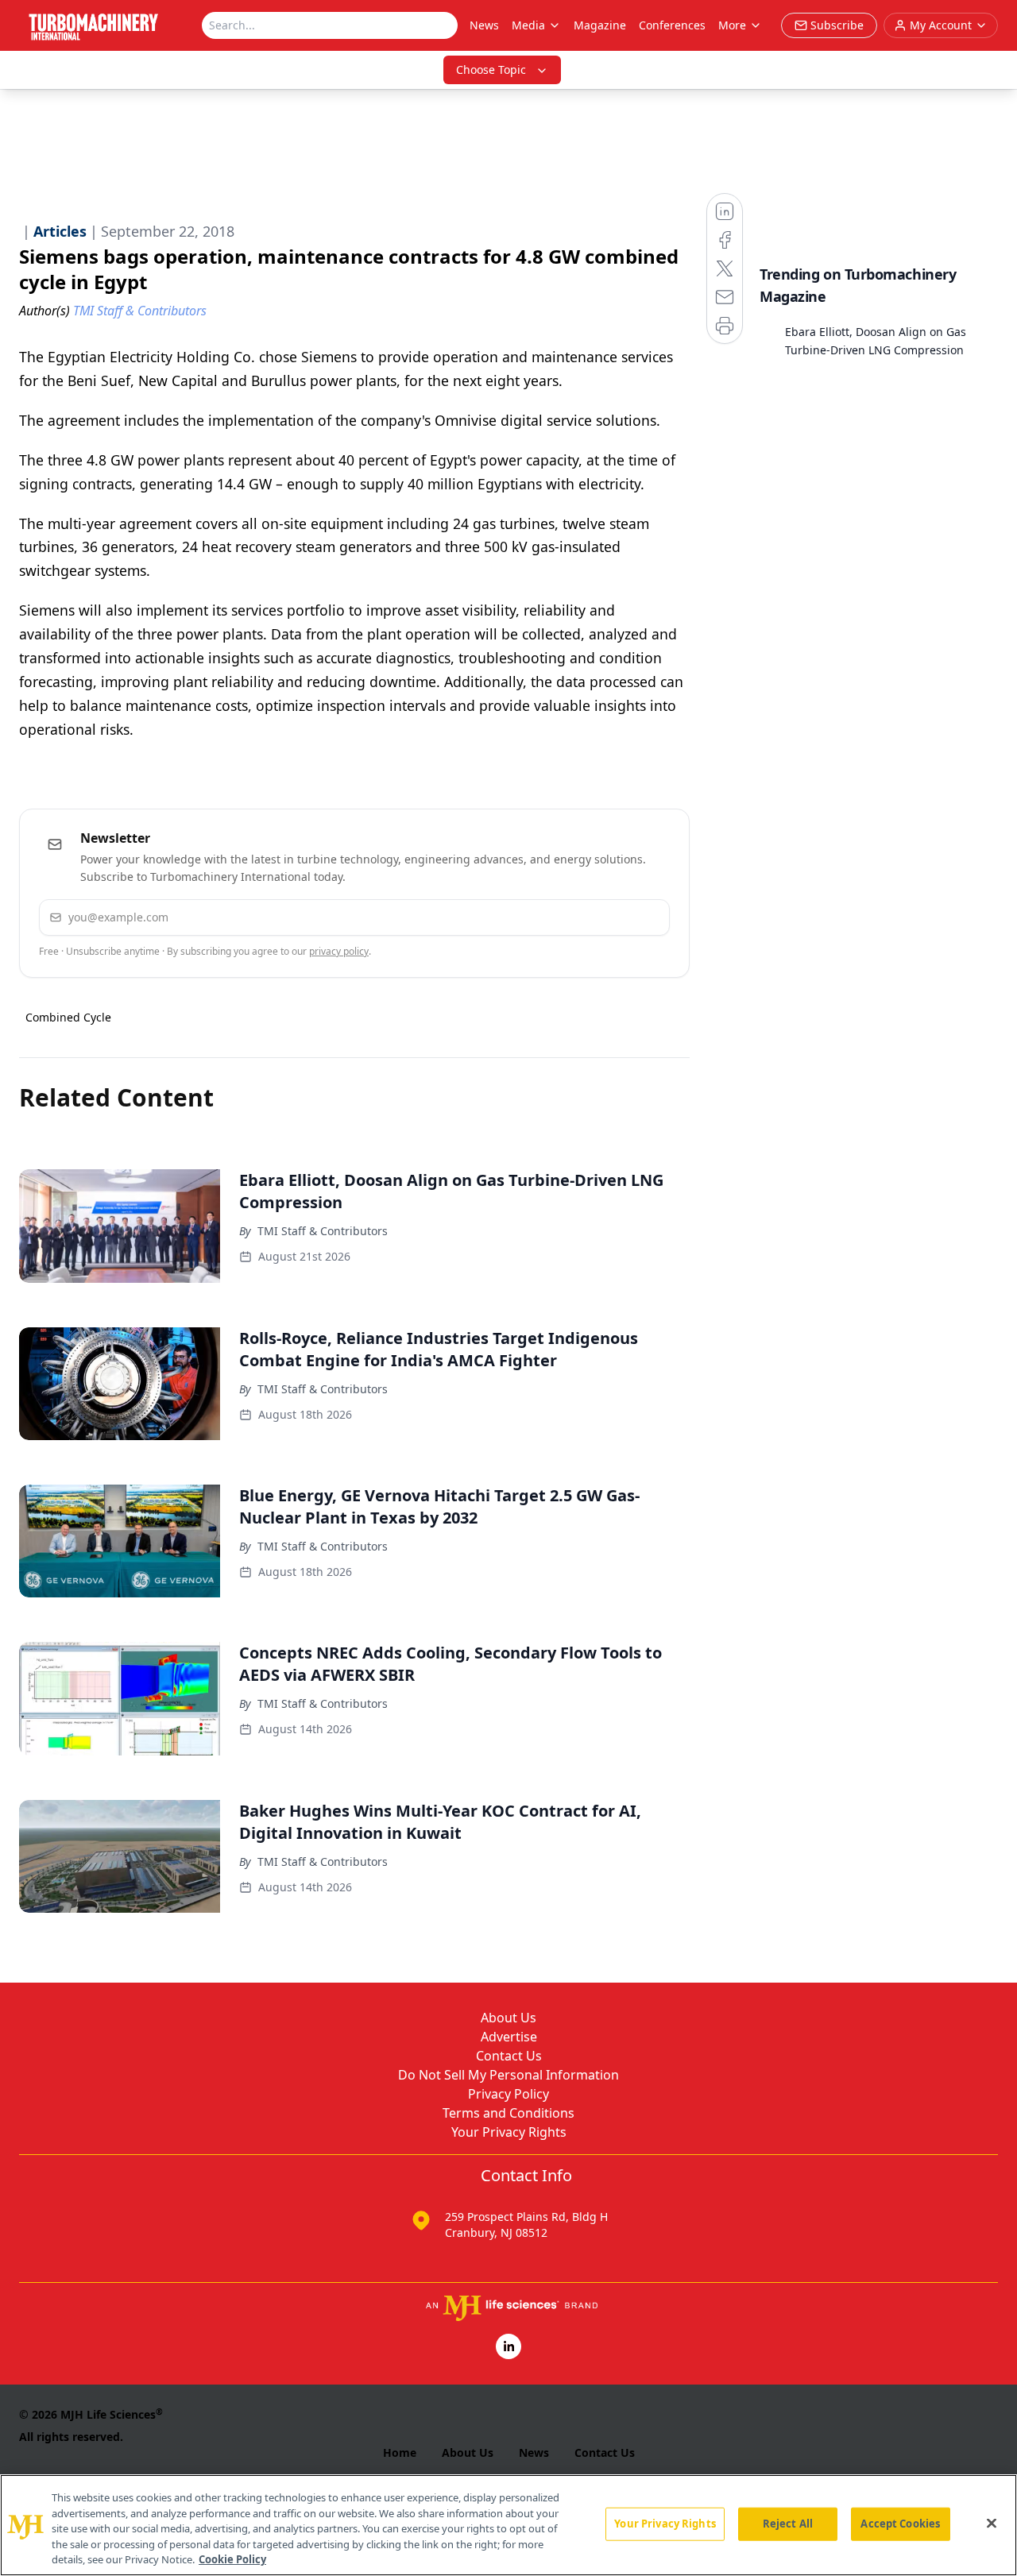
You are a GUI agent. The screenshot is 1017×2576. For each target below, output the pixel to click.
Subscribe (609, 917)
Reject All (788, 2524)
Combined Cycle (68, 1017)
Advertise (509, 2037)
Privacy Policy (508, 2094)
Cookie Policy (232, 2559)
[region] (508, 2525)
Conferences (672, 25)
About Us (508, 2018)
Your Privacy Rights (509, 2132)
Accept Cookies (900, 2524)
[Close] (992, 2524)
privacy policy (339, 951)
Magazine (600, 25)
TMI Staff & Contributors (323, 1231)
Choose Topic (491, 70)
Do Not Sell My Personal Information (508, 2075)
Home (400, 2452)
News (484, 25)
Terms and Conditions (508, 2113)
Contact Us (509, 2056)
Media (528, 25)
